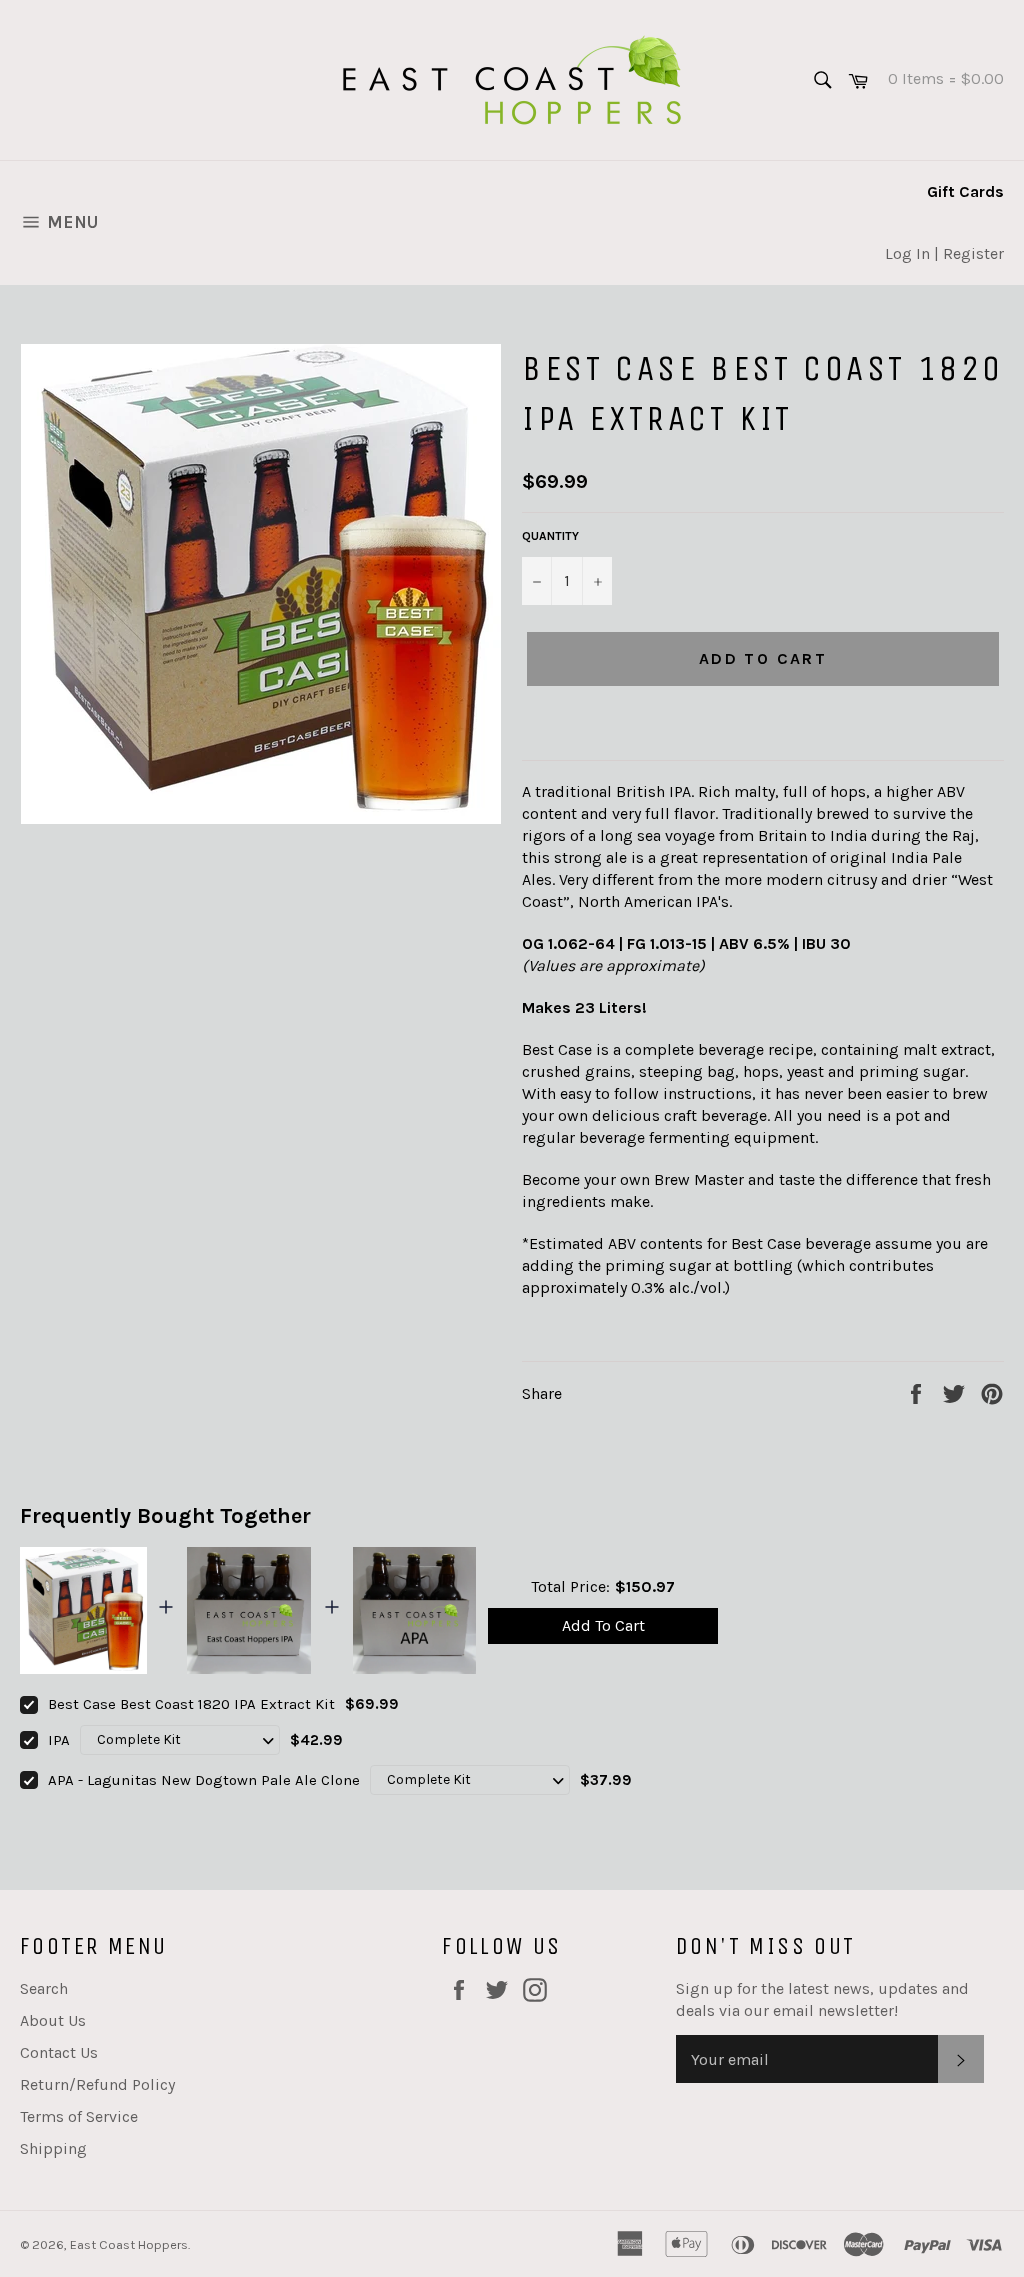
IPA (59, 1740)
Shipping (53, 2148)
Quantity (550, 536)
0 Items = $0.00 (937, 78)
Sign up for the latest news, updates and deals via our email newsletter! (822, 1999)
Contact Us (59, 2052)
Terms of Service (79, 2116)
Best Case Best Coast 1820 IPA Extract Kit (191, 1704)
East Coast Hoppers (129, 2244)
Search (44, 1988)
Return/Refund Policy (97, 2084)
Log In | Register (944, 253)
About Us (53, 2020)
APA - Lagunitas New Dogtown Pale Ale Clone (204, 1780)
